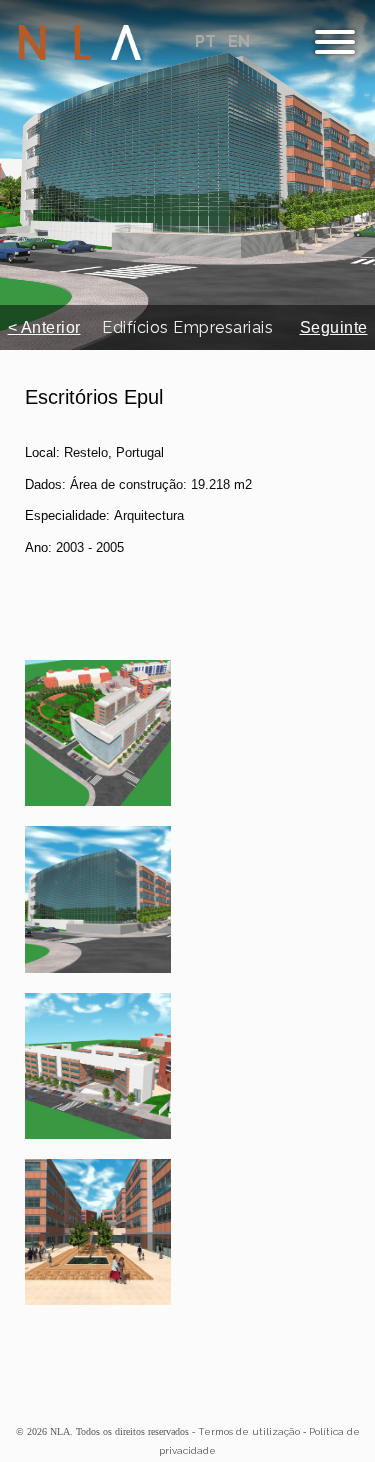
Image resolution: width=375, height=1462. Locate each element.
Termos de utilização (249, 1431)
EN (239, 41)
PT (207, 41)
